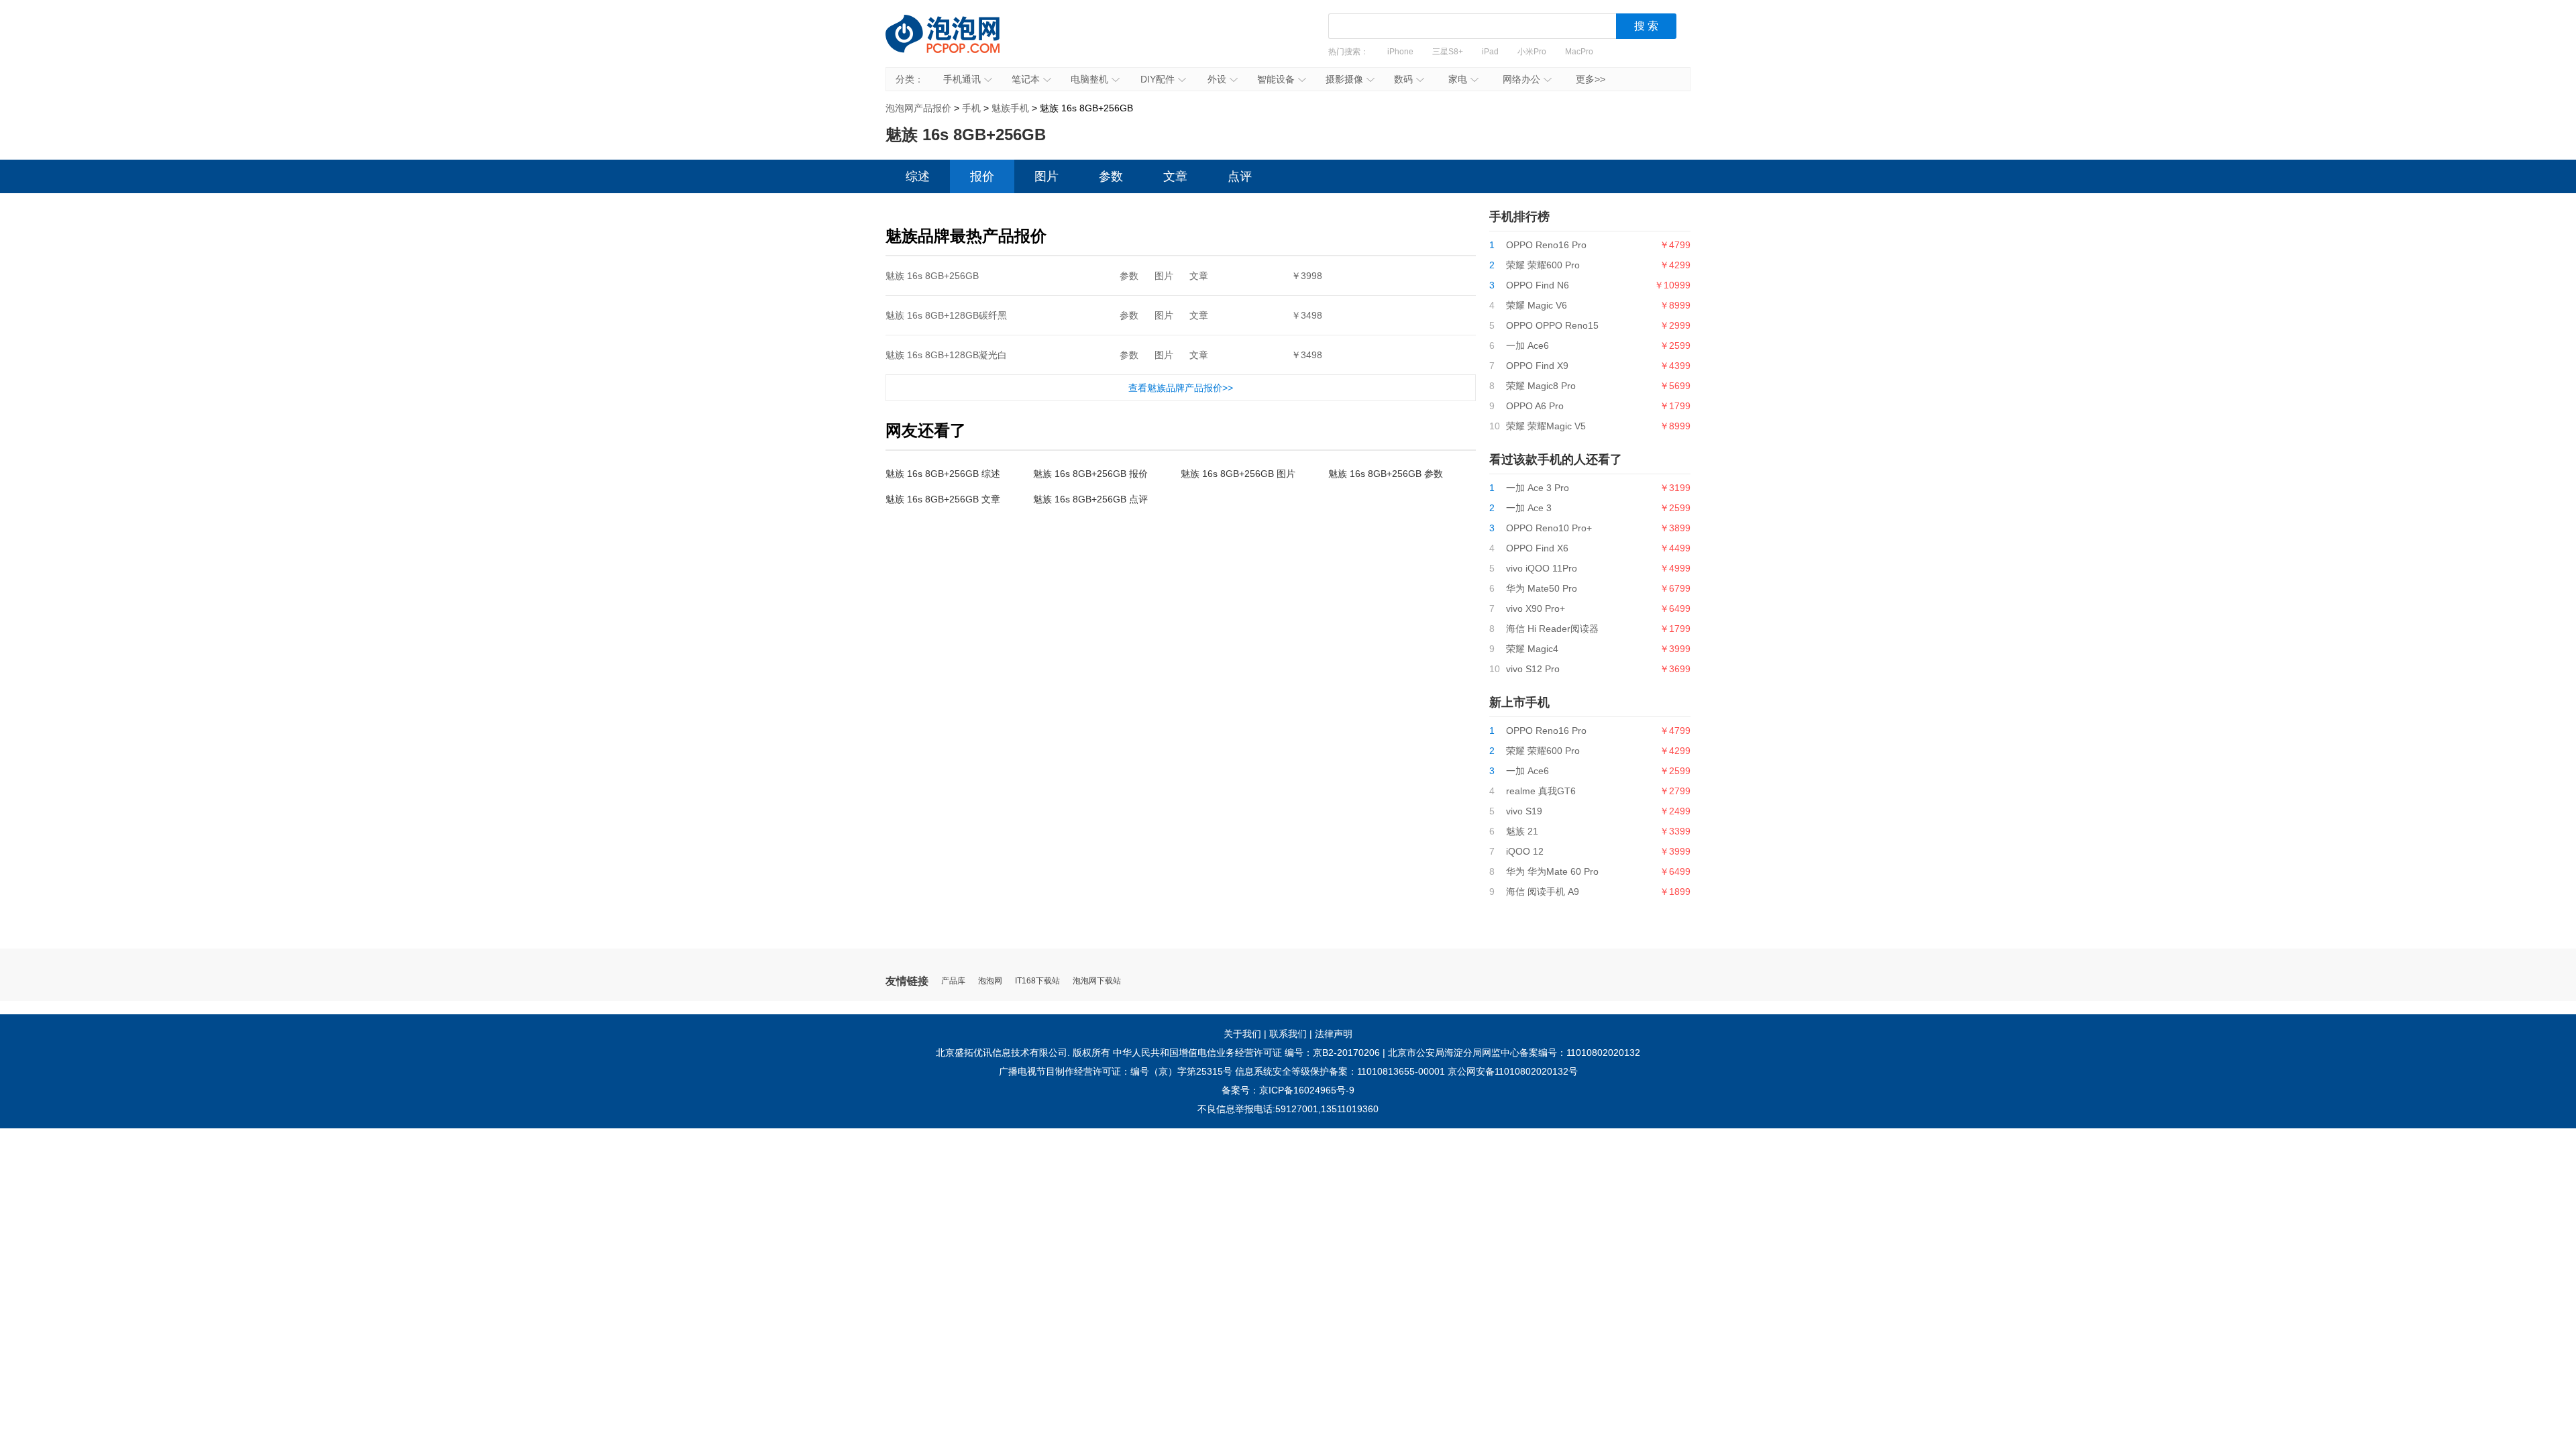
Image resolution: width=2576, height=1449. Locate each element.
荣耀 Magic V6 (1537, 305)
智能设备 (1276, 79)
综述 (918, 176)
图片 (1046, 176)
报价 (982, 176)
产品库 (953, 981)
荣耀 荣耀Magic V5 (1546, 426)
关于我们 (1242, 1034)
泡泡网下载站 (1097, 981)
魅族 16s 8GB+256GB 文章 (943, 499)
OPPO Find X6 (1537, 548)
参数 (1111, 176)
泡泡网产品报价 (956, 44)
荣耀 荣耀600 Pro (1543, 265)
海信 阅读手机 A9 (1543, 892)
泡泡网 (990, 981)
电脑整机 (1089, 79)
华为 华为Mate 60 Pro (1552, 871)
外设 (1217, 79)
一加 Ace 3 (1529, 508)
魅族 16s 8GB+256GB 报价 (1090, 474)
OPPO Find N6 (1538, 285)
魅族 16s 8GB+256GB (932, 276)
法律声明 (1334, 1034)
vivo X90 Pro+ (1536, 608)
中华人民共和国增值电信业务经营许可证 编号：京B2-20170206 (1246, 1053)
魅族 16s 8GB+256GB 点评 (1090, 499)
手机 (971, 108)
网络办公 (1521, 79)
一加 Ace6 (1527, 345)
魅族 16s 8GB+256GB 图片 (1238, 474)
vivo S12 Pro (1533, 669)
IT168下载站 (1037, 981)
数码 (1403, 79)
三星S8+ (1448, 52)
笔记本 (1026, 79)
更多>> (1591, 79)
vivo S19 (1524, 811)
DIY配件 (1158, 79)
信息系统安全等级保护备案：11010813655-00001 (1340, 1071)
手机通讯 (962, 79)
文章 (1175, 176)
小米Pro (1532, 52)
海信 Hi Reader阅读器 (1552, 629)
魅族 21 (1522, 831)
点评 (1240, 176)
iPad (1490, 52)
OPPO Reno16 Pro (1546, 245)
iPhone (1400, 52)
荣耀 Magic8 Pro (1541, 386)
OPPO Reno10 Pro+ (1549, 528)
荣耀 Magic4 (1532, 649)
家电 (1458, 79)
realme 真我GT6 (1541, 791)
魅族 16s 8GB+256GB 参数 (1386, 474)
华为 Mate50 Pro (1542, 588)
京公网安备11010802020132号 (1513, 1071)
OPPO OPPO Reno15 (1552, 325)
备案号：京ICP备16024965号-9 (1288, 1090)
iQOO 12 (1525, 851)
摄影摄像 (1344, 79)
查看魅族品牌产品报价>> (1181, 388)
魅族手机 (1010, 108)
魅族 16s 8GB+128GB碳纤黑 (946, 315)
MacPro (1579, 52)
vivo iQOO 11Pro (1542, 568)
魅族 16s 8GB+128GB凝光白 (946, 355)
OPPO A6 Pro (1535, 406)
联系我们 (1288, 1034)
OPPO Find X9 (1537, 366)
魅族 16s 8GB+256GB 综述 (943, 474)
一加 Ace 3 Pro (1538, 488)
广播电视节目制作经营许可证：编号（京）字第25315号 (1116, 1071)
